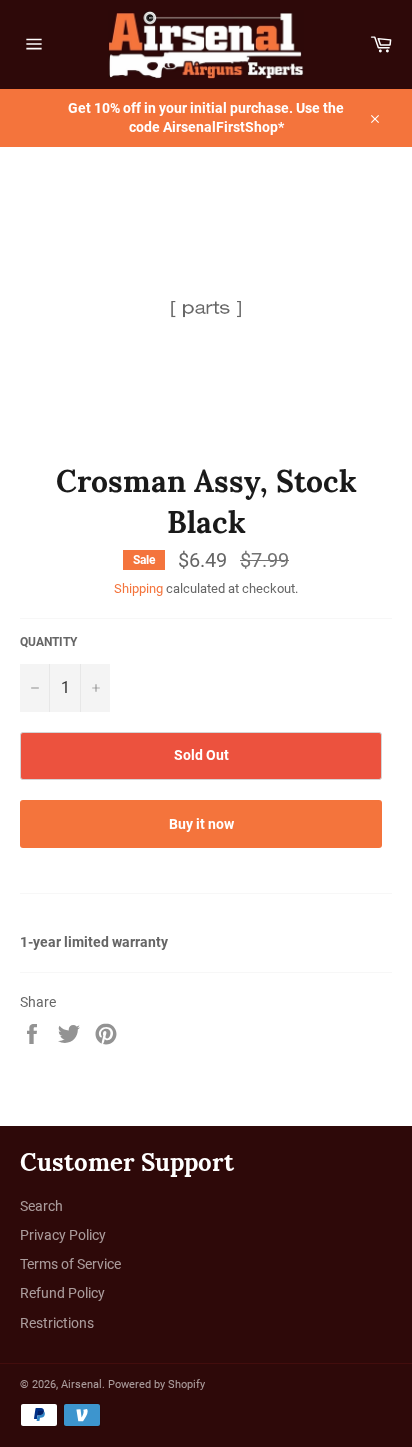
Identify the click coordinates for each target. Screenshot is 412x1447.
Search (41, 1206)
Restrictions (57, 1323)
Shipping (138, 588)
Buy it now (201, 824)
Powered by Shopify (156, 1384)
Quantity (48, 642)
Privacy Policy (63, 1235)
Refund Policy (62, 1293)
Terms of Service (70, 1264)
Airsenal (81, 1384)
